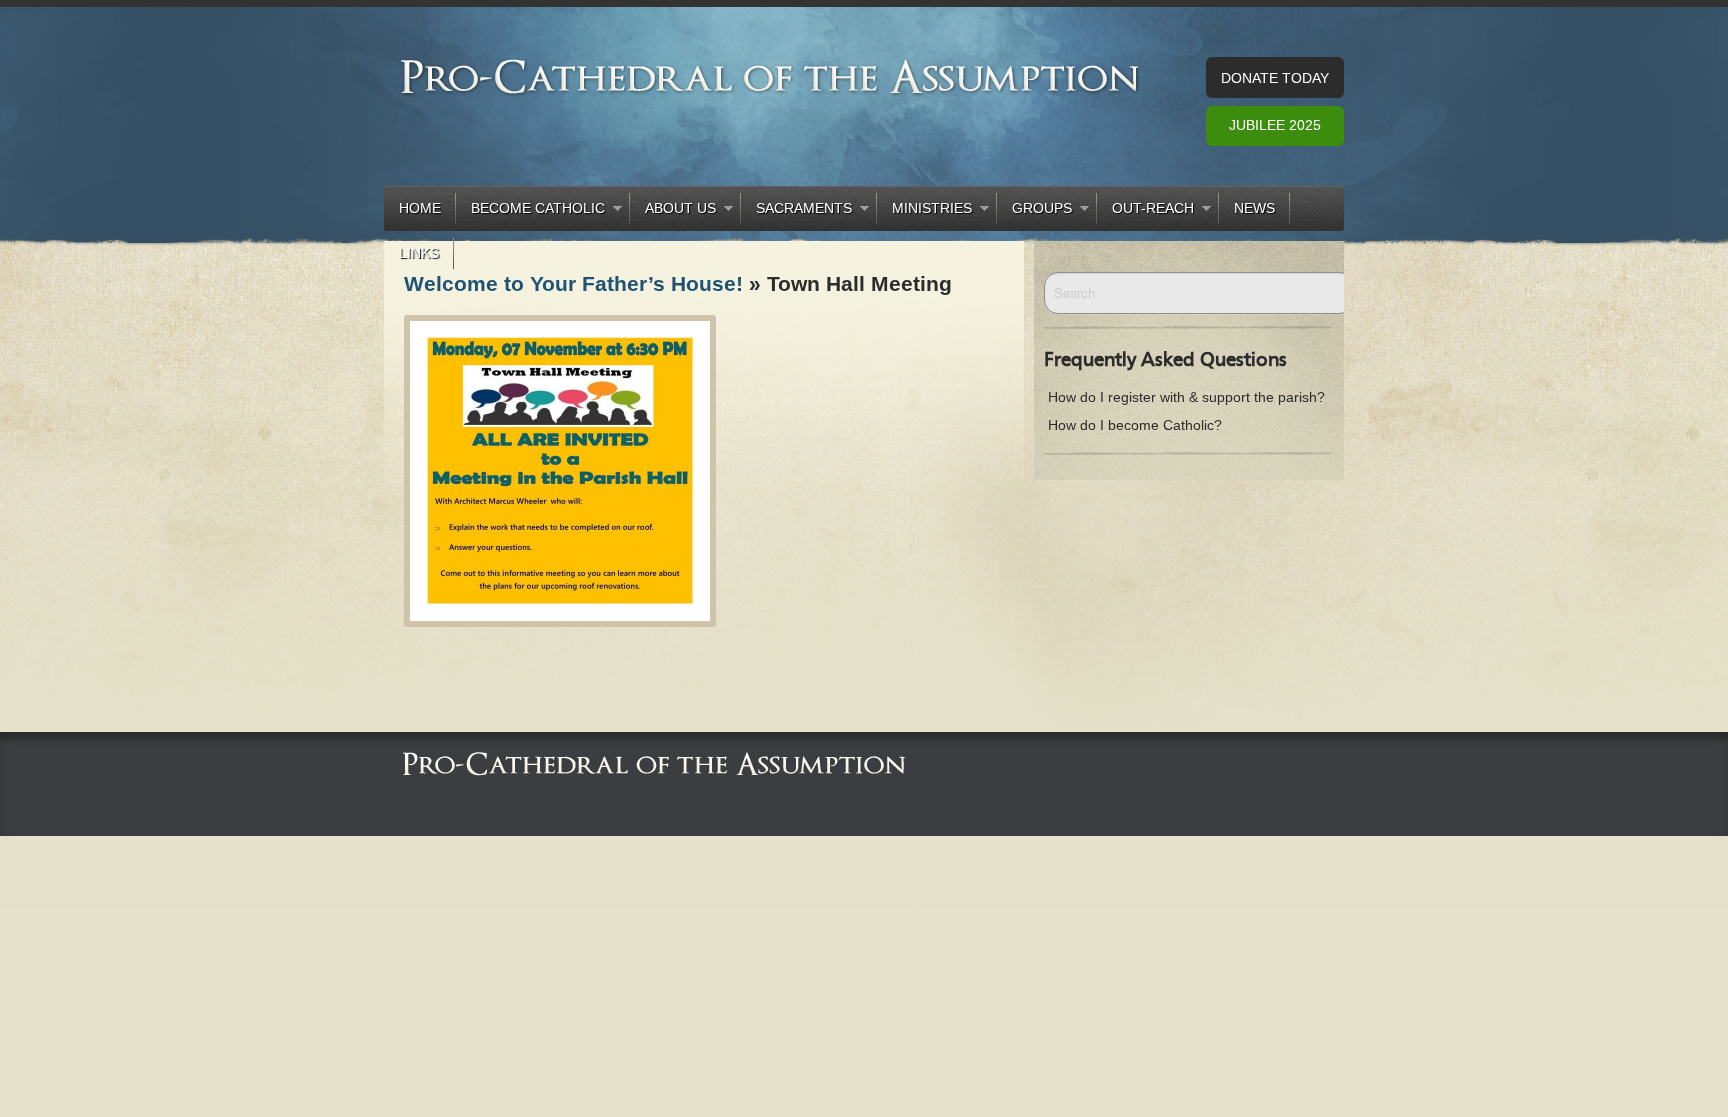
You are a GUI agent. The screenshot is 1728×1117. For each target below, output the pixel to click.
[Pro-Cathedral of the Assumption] (770, 76)
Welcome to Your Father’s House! (573, 283)
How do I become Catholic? (1135, 425)
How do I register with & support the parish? (1186, 397)
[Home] (653, 763)
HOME (420, 208)
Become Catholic (530, 211)
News (1254, 208)
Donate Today (1275, 78)
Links (419, 253)
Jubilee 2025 (1275, 125)
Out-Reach (1145, 211)
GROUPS (1034, 211)
